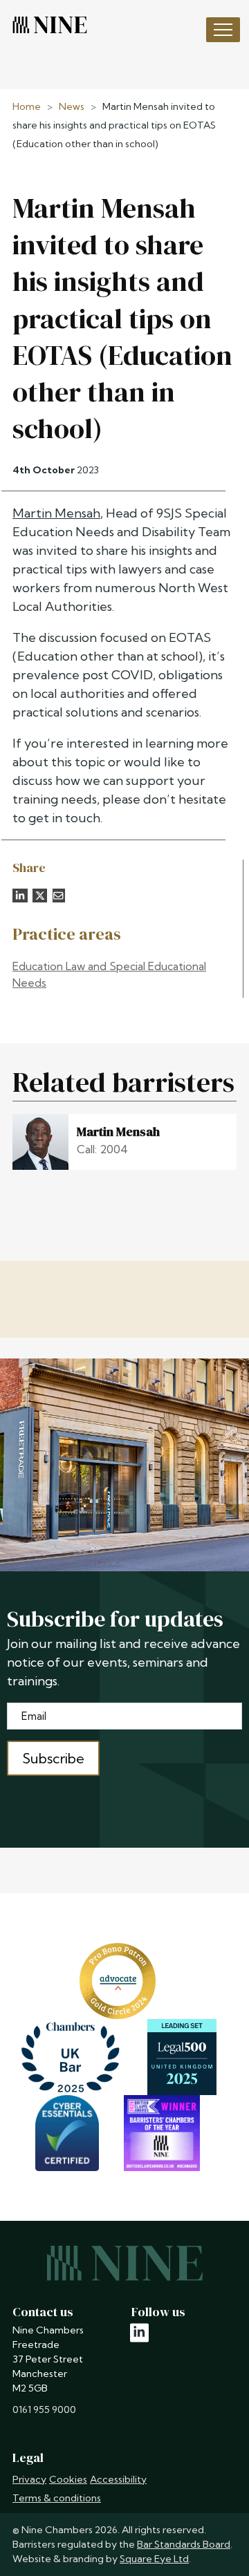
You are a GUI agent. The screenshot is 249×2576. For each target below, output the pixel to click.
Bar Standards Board (184, 2544)
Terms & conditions (57, 2498)
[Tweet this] (40, 896)
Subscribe (53, 1758)
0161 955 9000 (44, 2409)
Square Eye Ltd (154, 2559)
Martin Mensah (56, 513)
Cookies (68, 2479)
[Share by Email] (59, 896)
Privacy (29, 2479)
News (72, 106)
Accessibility (118, 2479)
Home (27, 106)
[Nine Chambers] (50, 25)
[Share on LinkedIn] (20, 896)
